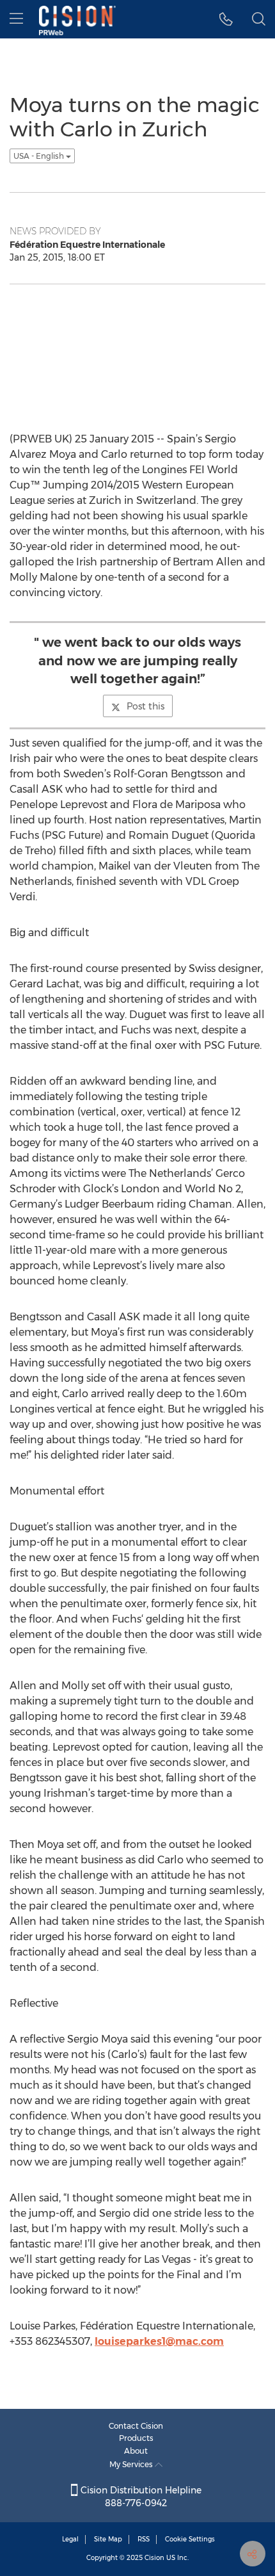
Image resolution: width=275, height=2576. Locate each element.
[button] (226, 19)
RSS (144, 2539)
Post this (145, 706)
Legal (70, 2539)
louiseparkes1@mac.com (159, 2341)
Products (136, 2438)
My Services (132, 2464)
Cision (154, 2558)
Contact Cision (136, 2426)
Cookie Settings (190, 2539)
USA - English (40, 156)
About (136, 2451)
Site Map (108, 2539)
